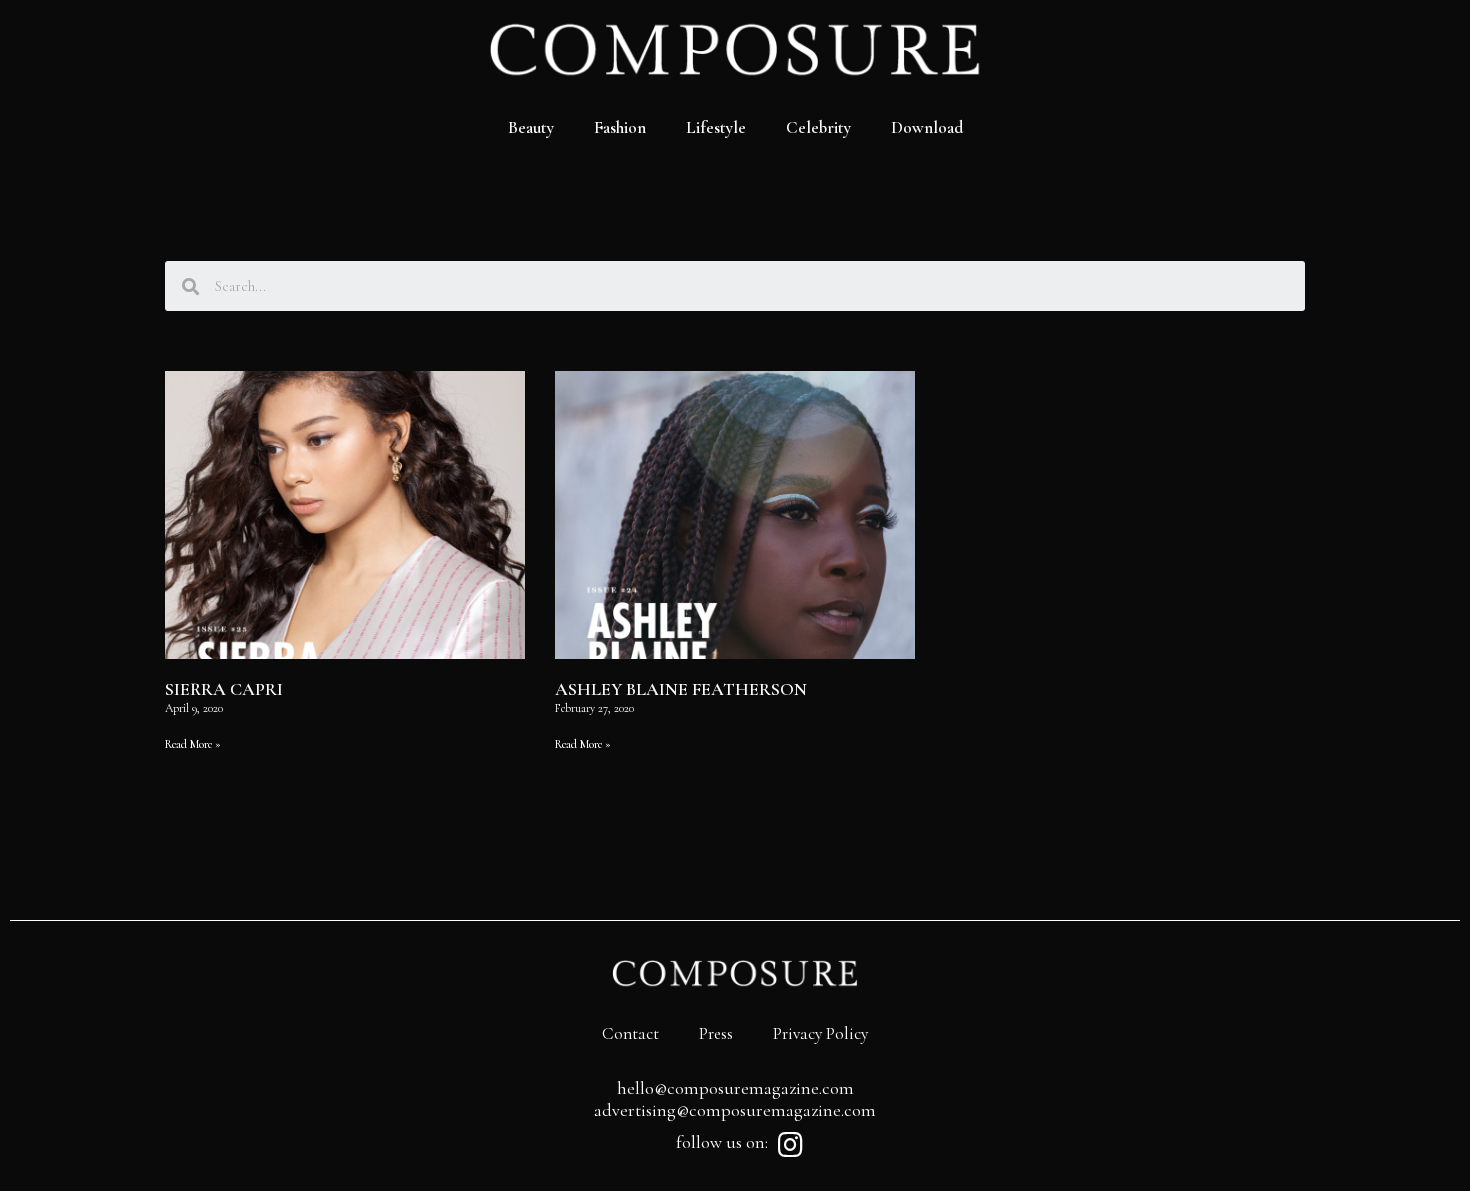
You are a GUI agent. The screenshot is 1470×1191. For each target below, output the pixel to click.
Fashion (620, 127)
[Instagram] (790, 1145)
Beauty (531, 127)
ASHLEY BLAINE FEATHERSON (681, 689)
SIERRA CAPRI (224, 689)
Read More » (193, 744)
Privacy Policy (820, 1033)
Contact (630, 1033)
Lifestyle (716, 127)
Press (716, 1033)
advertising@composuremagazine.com (735, 1110)
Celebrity (818, 127)
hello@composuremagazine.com (735, 1088)
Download (927, 127)
